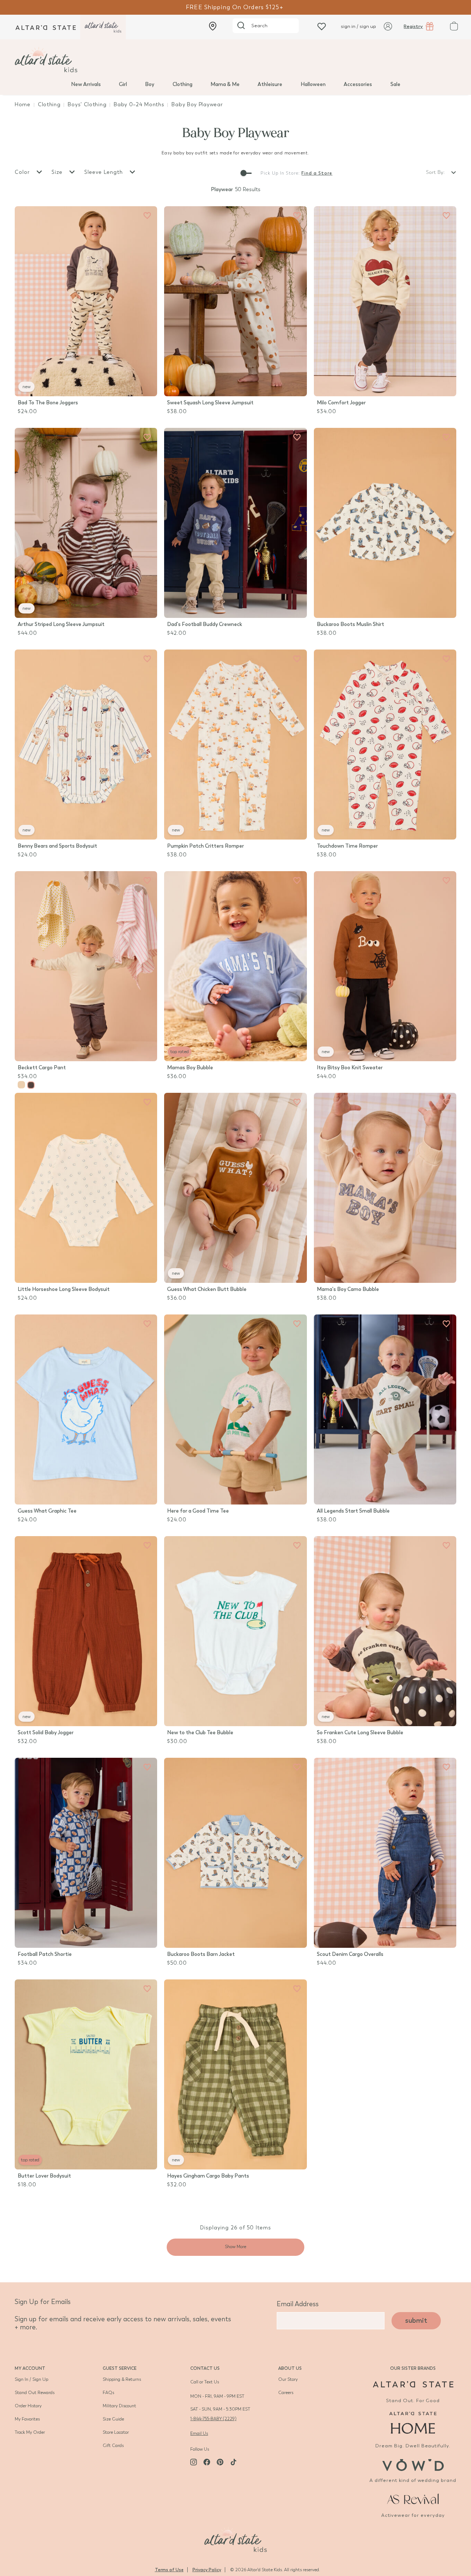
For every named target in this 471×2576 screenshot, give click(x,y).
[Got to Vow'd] (413, 2464)
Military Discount (119, 2406)
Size (58, 172)
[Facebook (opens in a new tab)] (207, 2462)
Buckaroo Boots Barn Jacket (201, 1954)
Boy (150, 84)
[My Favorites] (147, 216)
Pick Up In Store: (280, 173)
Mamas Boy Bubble (190, 1068)
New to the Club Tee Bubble (200, 1733)
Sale (395, 84)
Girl (123, 84)
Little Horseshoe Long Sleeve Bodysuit (64, 1289)
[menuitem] (86, 84)
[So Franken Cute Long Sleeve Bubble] (385, 1631)
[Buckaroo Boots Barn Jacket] (235, 1853)
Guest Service (120, 2368)
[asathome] (413, 2423)
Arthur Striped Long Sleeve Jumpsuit (61, 624)
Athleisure (270, 84)
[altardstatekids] (103, 27)
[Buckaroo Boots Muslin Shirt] (385, 523)
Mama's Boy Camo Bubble (348, 1289)
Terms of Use (169, 2570)
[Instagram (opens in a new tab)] (194, 2462)
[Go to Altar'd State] (413, 2384)
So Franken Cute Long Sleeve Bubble (360, 1733)
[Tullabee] (235, 2539)
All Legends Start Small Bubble (353, 1511)
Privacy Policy (207, 2570)
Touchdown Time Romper (347, 846)
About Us (290, 2368)
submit (416, 2321)
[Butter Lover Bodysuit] (86, 2074)
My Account (30, 2368)
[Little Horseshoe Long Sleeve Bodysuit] (86, 1188)
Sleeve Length (105, 172)
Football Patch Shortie (45, 1954)
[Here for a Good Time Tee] (235, 1409)
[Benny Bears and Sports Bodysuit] (86, 745)
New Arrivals (86, 84)
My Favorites (27, 2419)
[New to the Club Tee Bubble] (235, 1631)
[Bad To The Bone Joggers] (86, 301)
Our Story (288, 2379)
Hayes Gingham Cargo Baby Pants (208, 2176)
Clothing (183, 84)
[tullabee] (235, 60)
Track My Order (30, 2432)
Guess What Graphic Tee (47, 1511)
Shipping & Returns (122, 2379)
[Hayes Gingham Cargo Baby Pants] (235, 2074)
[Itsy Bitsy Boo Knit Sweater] (385, 966)
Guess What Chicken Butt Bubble (207, 1289)
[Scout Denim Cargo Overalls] (385, 1853)
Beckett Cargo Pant (42, 1068)
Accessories (358, 84)
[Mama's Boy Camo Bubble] (385, 1188)
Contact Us (205, 2368)
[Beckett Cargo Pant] (86, 966)
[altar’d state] (46, 27)
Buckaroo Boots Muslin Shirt (350, 624)
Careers (286, 2393)
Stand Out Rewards (35, 2393)
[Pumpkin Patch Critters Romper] (235, 745)
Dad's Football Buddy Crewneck (205, 624)
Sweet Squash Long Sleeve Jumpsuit (210, 403)
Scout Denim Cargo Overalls (350, 1954)
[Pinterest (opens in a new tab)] (220, 2462)
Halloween (313, 84)
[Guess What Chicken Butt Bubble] (235, 1188)
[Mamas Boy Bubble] (235, 966)
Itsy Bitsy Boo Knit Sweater (350, 1068)
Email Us (199, 2433)
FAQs (108, 2393)
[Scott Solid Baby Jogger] (86, 1631)
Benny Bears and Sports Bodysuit (57, 846)
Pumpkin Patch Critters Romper (206, 846)
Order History (28, 2406)
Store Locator (116, 2432)
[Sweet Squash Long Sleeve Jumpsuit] (235, 301)
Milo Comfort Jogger (341, 403)
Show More (235, 2247)
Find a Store (317, 173)
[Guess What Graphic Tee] (86, 1409)
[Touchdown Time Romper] (385, 745)
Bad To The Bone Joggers (48, 403)
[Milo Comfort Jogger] (385, 301)
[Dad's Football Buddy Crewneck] (235, 523)
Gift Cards (113, 2446)
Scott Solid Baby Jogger (46, 1733)
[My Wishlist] (322, 26)
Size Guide (113, 2419)
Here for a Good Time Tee (198, 1511)
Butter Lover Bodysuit (44, 2176)
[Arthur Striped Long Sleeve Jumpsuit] (86, 523)
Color (23, 172)
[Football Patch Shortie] (86, 1853)
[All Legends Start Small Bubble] (385, 1409)
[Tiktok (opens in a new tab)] (233, 2462)
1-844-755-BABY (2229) (213, 2419)
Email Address (298, 2304)
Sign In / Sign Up (31, 2379)
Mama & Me (225, 84)
